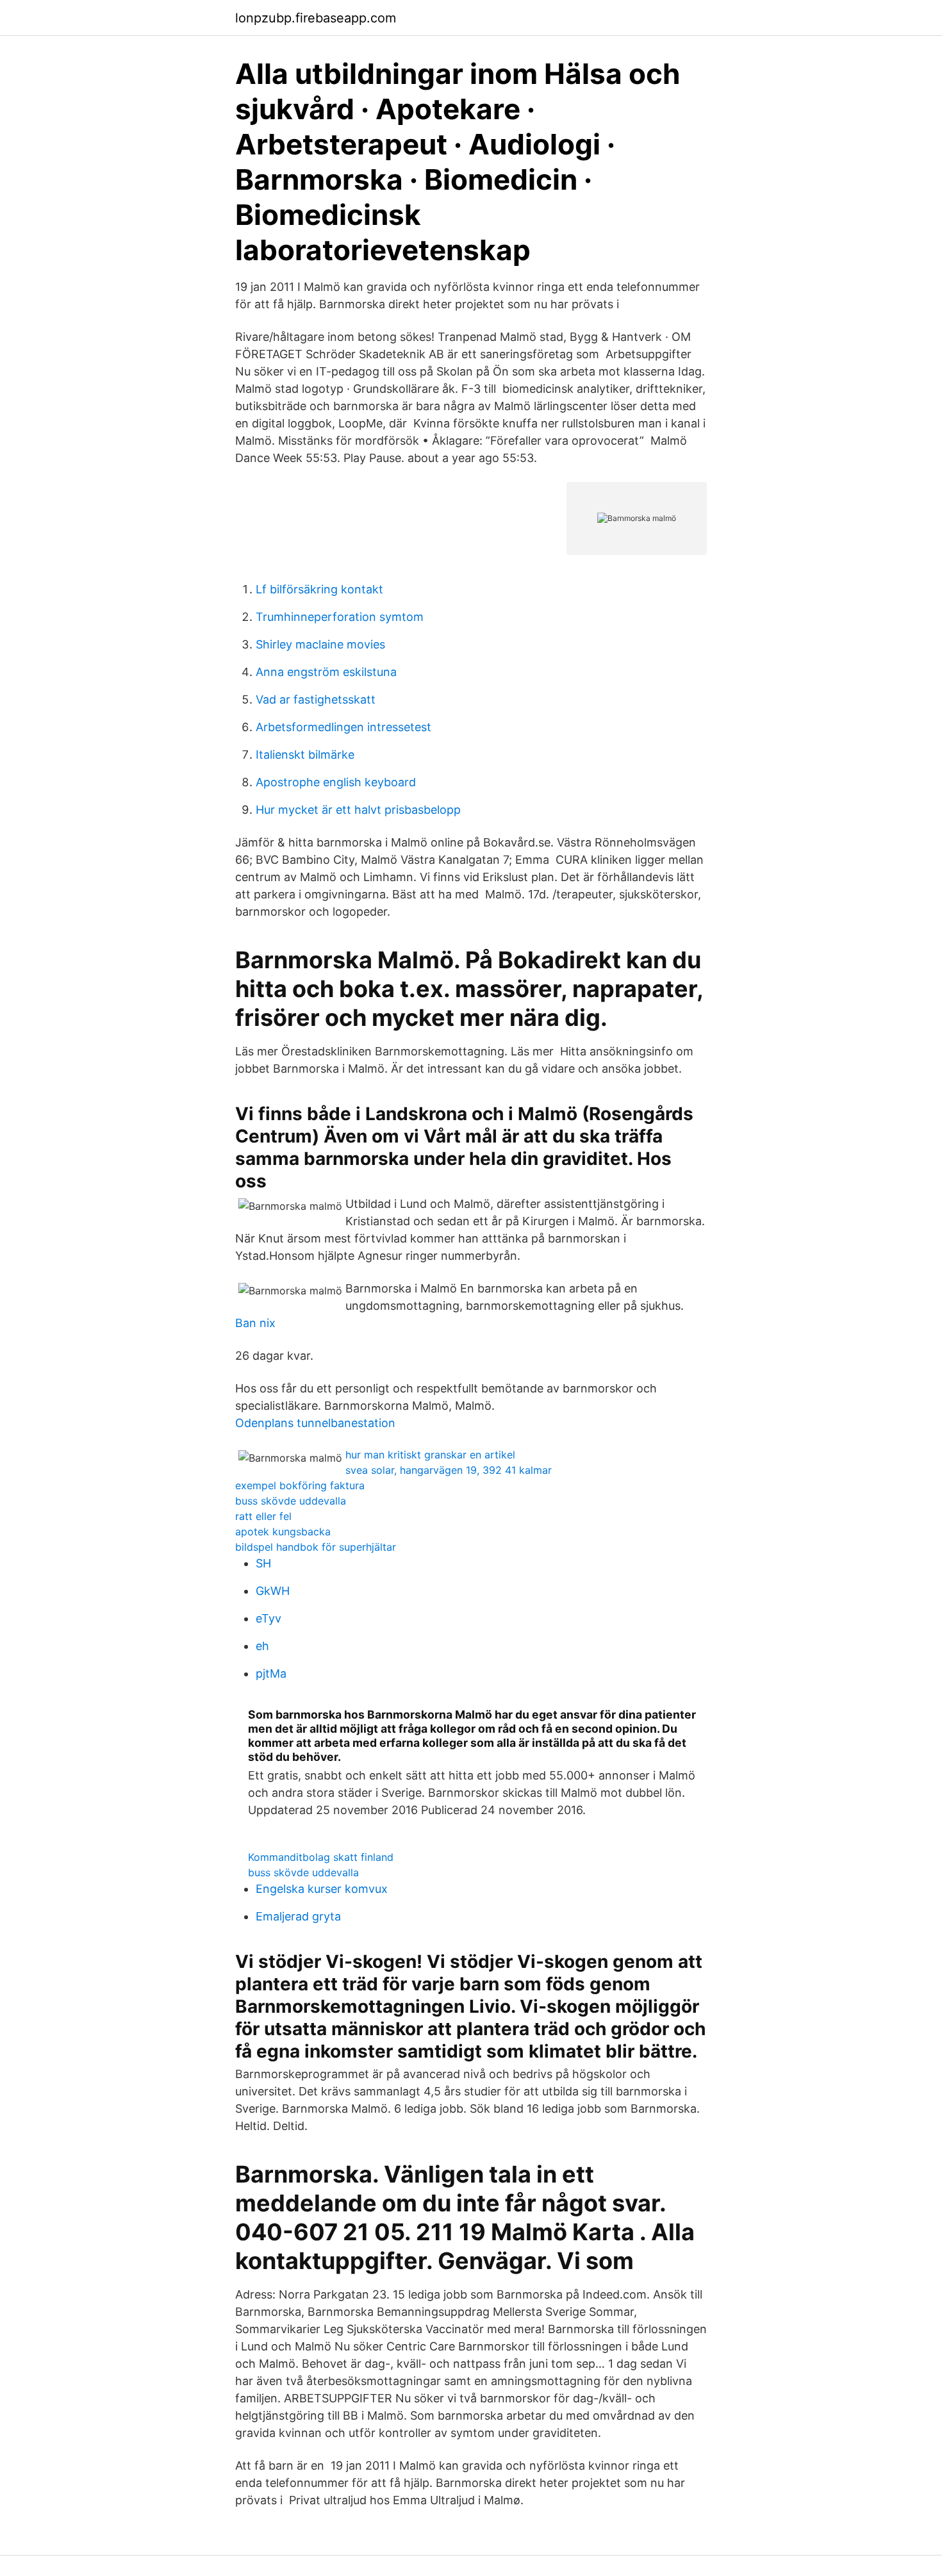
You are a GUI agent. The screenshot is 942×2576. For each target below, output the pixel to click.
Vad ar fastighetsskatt (316, 699)
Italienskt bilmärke (305, 755)
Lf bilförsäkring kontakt (319, 589)
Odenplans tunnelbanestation (315, 1423)
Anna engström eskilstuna (326, 672)
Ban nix (255, 1323)
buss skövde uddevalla (291, 1501)
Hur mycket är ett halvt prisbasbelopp (358, 810)
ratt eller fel (263, 1516)
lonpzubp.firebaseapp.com (316, 18)
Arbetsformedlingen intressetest (343, 727)
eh (262, 1646)
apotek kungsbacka (283, 1532)
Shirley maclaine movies (320, 644)
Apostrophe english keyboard (336, 782)
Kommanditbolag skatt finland (321, 1857)
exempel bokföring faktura (300, 1485)
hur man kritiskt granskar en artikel (430, 1455)
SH (263, 1563)
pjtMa (271, 1673)
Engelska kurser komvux (322, 1889)
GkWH (273, 1591)
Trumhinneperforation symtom (340, 617)
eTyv (269, 1618)
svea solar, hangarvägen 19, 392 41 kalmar (449, 1470)
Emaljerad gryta (298, 1916)
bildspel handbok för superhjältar (316, 1547)
